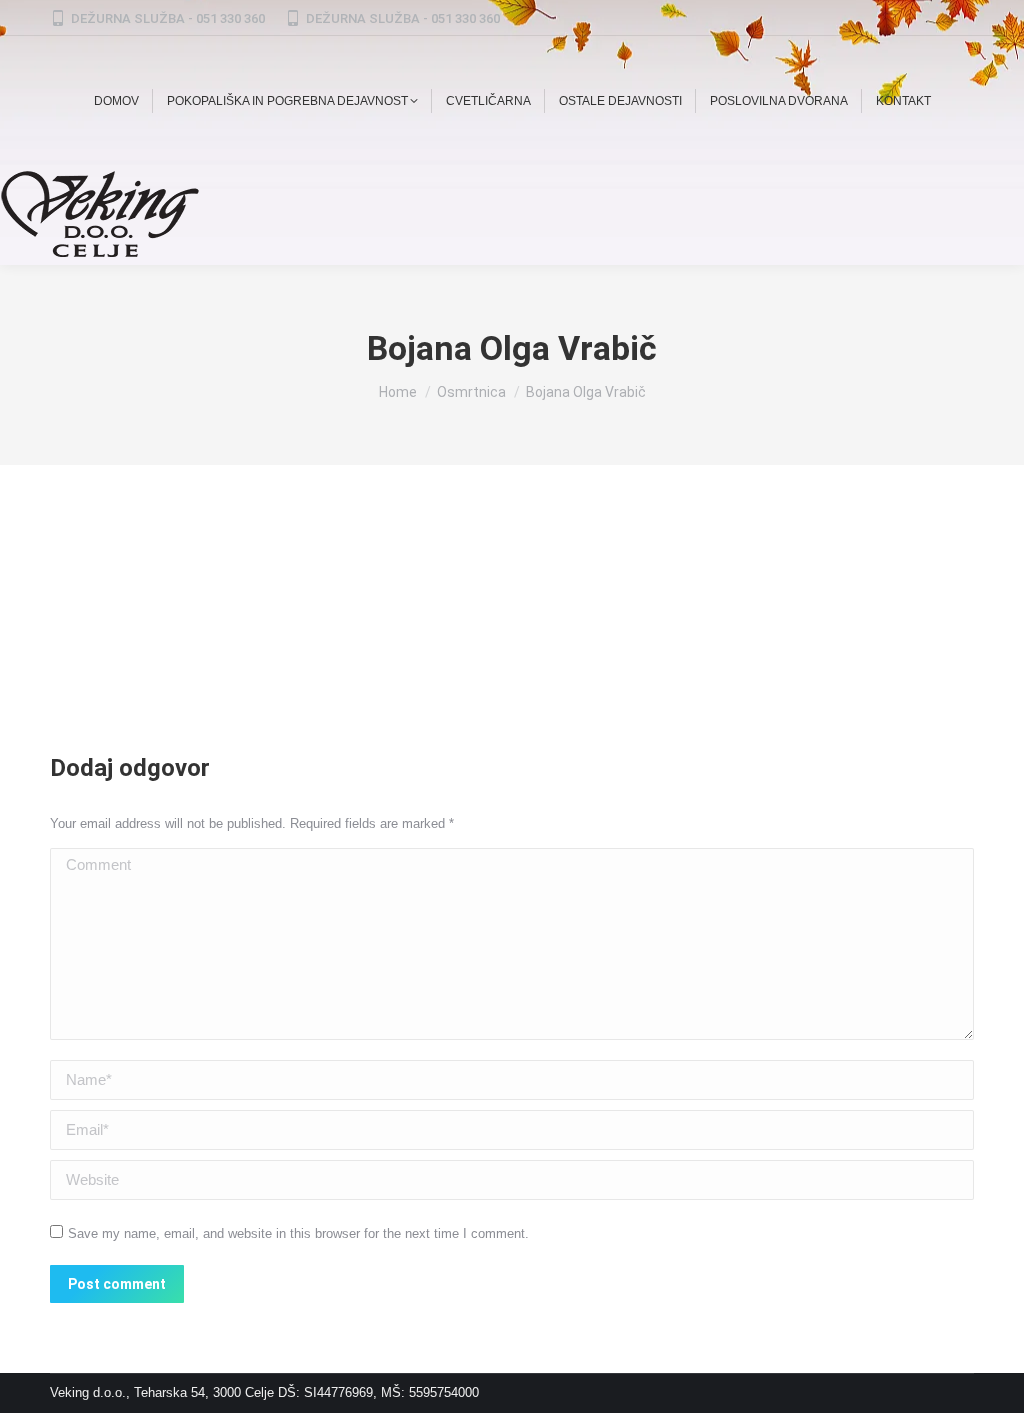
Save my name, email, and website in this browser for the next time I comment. (298, 1233)
